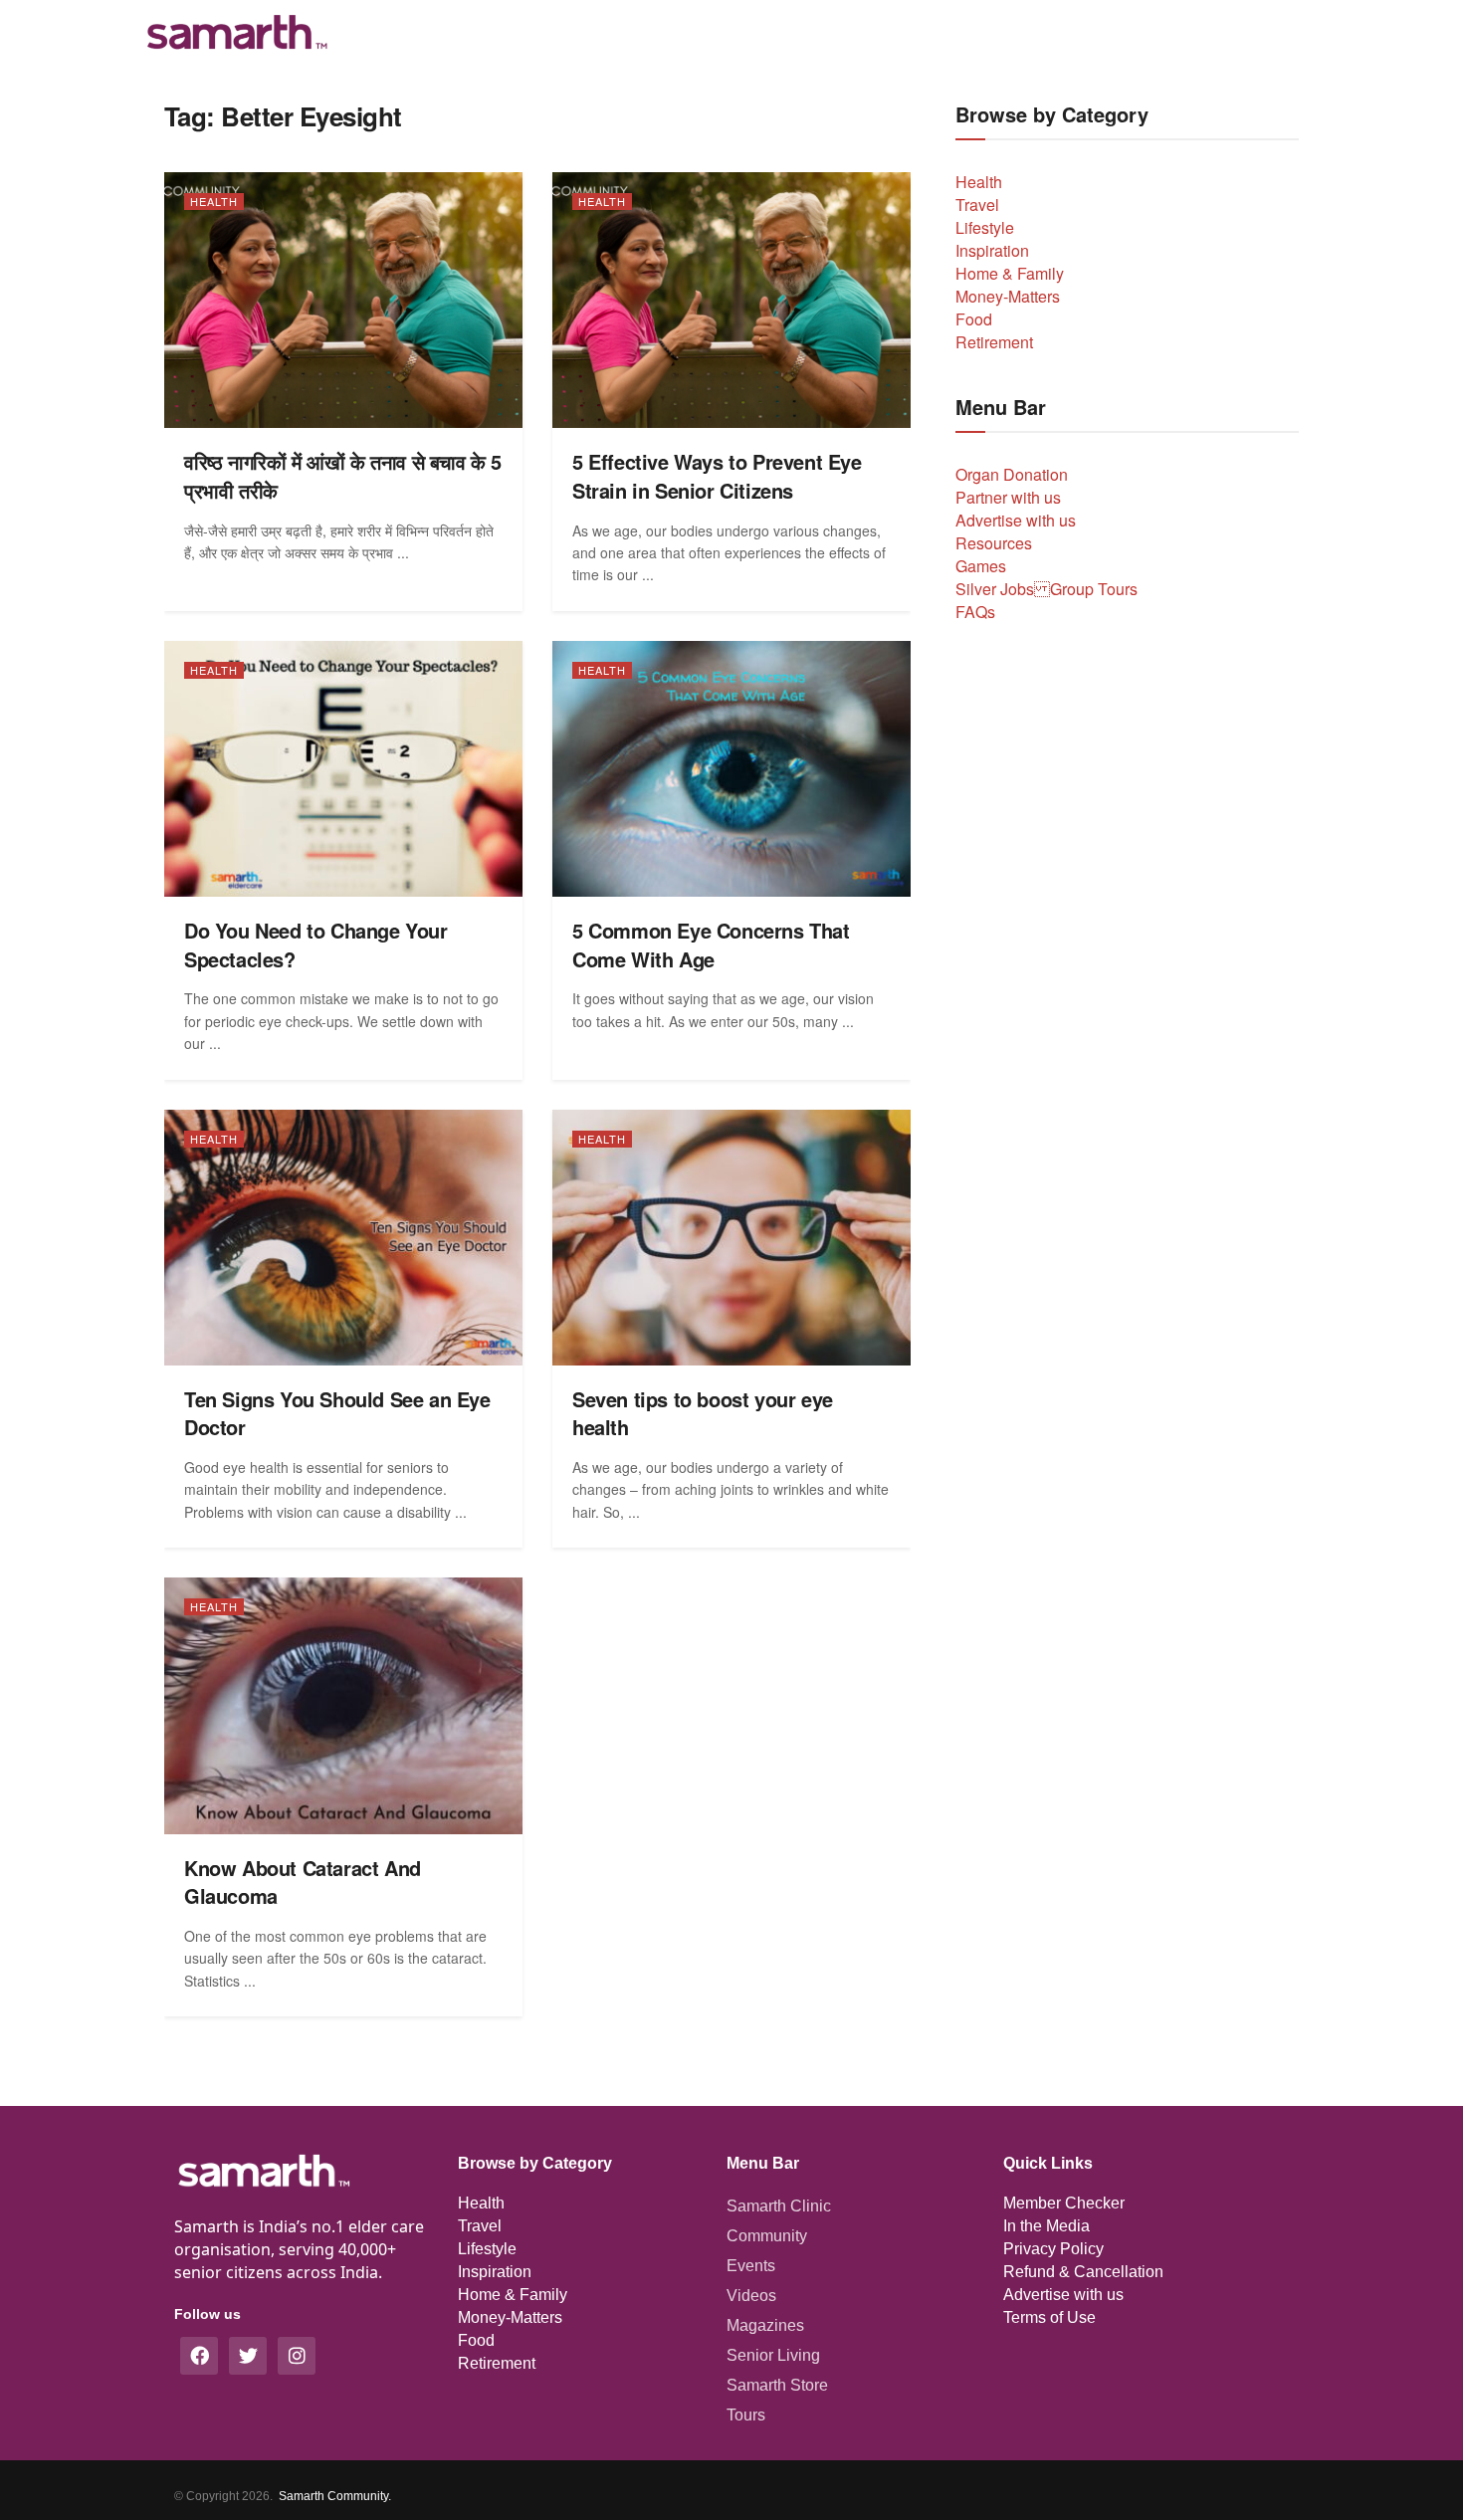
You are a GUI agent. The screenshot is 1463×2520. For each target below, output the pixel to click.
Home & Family (1010, 273)
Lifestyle (985, 227)
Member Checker (1064, 2203)
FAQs (975, 612)
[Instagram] (297, 2356)
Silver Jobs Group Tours (1046, 589)
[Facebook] (199, 2356)
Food (974, 319)
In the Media (1046, 2226)
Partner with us (1008, 497)
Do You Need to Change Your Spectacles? (316, 945)
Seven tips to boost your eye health (703, 1413)
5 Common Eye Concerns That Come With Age (711, 945)
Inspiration (992, 250)
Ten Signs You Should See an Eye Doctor (337, 1413)
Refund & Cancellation (1083, 2272)
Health (214, 201)
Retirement (994, 342)
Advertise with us (1016, 520)
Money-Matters (1008, 296)
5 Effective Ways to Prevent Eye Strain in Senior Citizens (717, 476)
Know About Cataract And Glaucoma (303, 1882)
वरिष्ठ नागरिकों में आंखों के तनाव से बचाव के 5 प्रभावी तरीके (343, 476)
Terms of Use (1049, 2317)
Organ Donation (1012, 474)
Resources (994, 543)
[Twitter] (248, 2356)
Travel (977, 205)
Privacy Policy (1053, 2249)
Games (981, 566)
